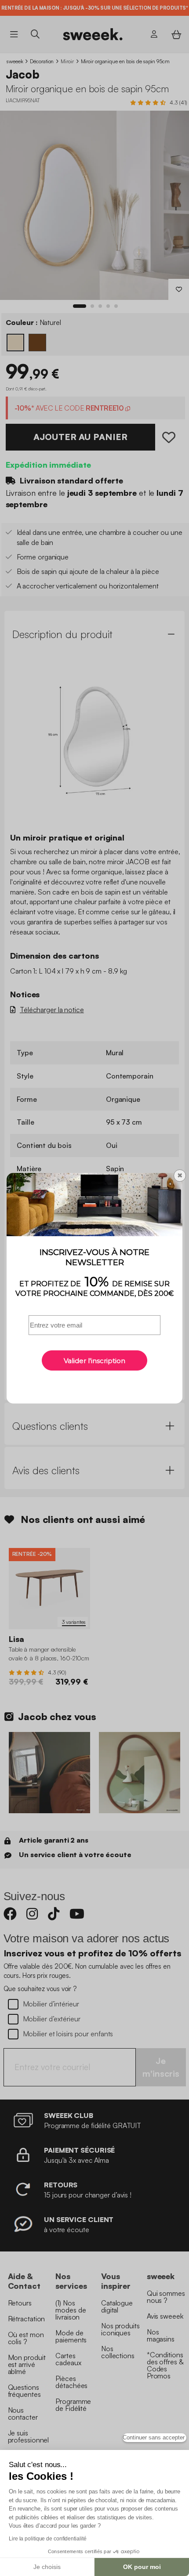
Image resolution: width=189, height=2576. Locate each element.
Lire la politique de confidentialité (47, 2539)
